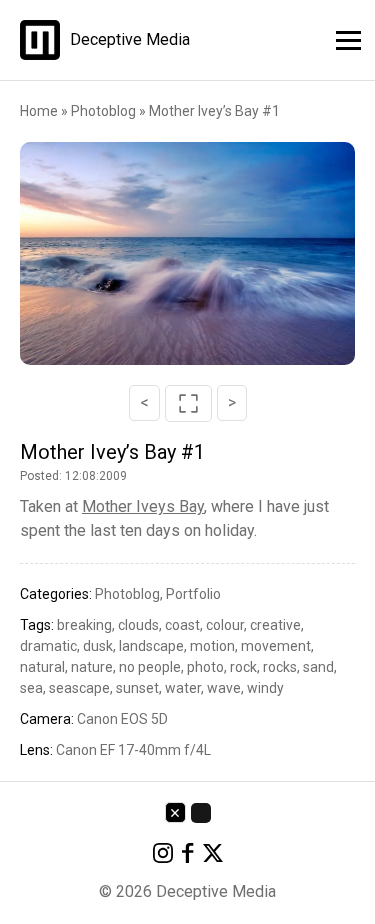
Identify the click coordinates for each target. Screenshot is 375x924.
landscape (151, 646)
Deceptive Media (130, 40)
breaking (84, 625)
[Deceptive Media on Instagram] (163, 856)
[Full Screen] (188, 403)
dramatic (48, 646)
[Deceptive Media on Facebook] (188, 856)
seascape (79, 688)
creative (275, 625)
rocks (280, 667)
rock (243, 667)
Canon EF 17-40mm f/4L (133, 750)
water (183, 688)
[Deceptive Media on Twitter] (213, 856)
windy (265, 688)
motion (212, 646)
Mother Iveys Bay (143, 506)
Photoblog (105, 111)
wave (224, 688)
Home (39, 111)
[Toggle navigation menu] (342, 37)
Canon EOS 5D (122, 719)
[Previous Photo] (76, 253)
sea (31, 688)
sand (318, 667)
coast (182, 625)
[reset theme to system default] (175, 812)
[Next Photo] (299, 253)
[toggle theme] (201, 813)
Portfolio (193, 594)
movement (276, 646)
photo (205, 667)
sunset (137, 688)
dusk (98, 646)
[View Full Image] (188, 253)
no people (150, 667)
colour (225, 625)
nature (92, 667)
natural (42, 667)
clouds (138, 625)
